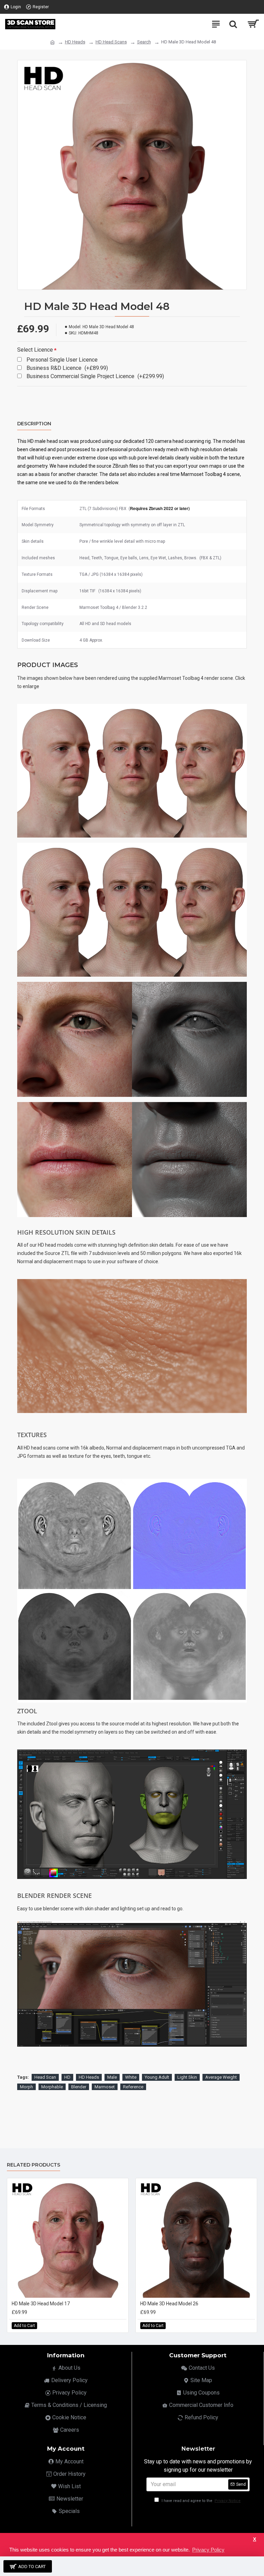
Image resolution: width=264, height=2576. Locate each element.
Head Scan (45, 2077)
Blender (79, 2087)
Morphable (52, 2087)
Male (112, 2077)
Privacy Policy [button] (208, 2550)
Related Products (34, 2165)
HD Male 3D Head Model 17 (41, 2304)
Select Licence (35, 350)
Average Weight (221, 2077)
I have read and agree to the (201, 2501)
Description (34, 424)
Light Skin (187, 2077)
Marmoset (105, 2087)
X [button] (255, 2539)
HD (67, 2077)
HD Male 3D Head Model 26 (169, 2304)
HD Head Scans (111, 42)
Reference (133, 2087)
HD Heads (75, 42)
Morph (26, 2087)
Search (144, 42)
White (131, 2077)
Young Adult (157, 2077)
